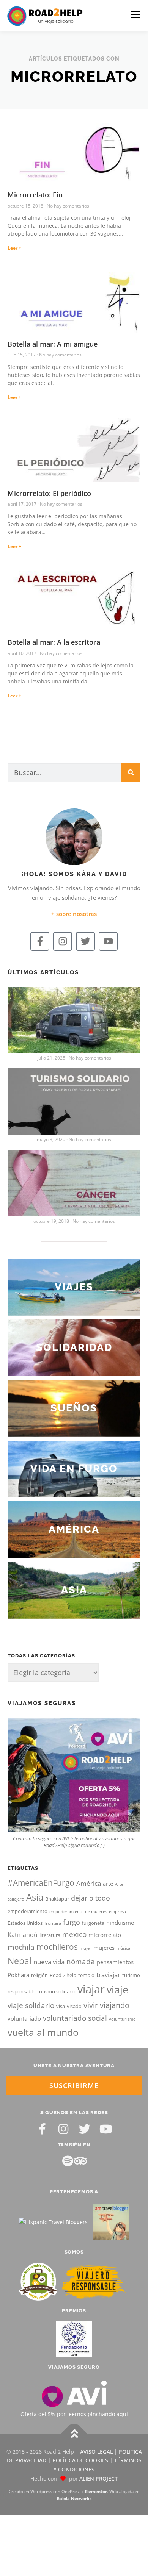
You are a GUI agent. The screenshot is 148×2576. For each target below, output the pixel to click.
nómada (81, 1962)
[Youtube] (108, 941)
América (89, 1883)
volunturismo (122, 2019)
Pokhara (18, 1975)
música (123, 1948)
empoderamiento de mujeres (78, 1912)
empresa (117, 1912)
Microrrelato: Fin (35, 195)
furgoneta (93, 1923)
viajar (91, 1989)
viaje (117, 1989)
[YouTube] (106, 2129)
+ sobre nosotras (74, 914)
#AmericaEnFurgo (41, 1883)
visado (74, 2006)
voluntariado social (75, 2018)
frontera (53, 1923)
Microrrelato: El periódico (49, 493)
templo (86, 1975)
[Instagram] (63, 941)
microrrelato (105, 1935)
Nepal (20, 1961)
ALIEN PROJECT (98, 2478)
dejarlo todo (91, 1898)
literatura (50, 1935)
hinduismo (120, 1923)
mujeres (104, 1948)
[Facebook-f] (40, 941)
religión (39, 1975)
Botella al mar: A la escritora (54, 642)
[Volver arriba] (74, 2434)
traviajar (108, 1975)
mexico (74, 1934)
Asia (35, 1897)
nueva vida (49, 1962)
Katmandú (23, 1935)
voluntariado (24, 2018)
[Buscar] (131, 772)
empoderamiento (28, 1911)
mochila (21, 1947)
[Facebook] (42, 2129)
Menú (136, 14)
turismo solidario (56, 1991)
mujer (86, 1948)
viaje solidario (31, 2005)
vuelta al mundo (43, 2032)
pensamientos (115, 1962)
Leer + (14, 248)
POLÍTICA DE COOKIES (80, 2460)
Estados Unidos (25, 1923)
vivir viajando (106, 2005)
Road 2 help (63, 1975)
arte (108, 1884)
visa (61, 2006)
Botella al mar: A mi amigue (53, 344)
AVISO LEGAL (96, 2452)
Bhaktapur (57, 1899)
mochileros (57, 1947)
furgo (72, 1922)
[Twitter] (85, 941)
